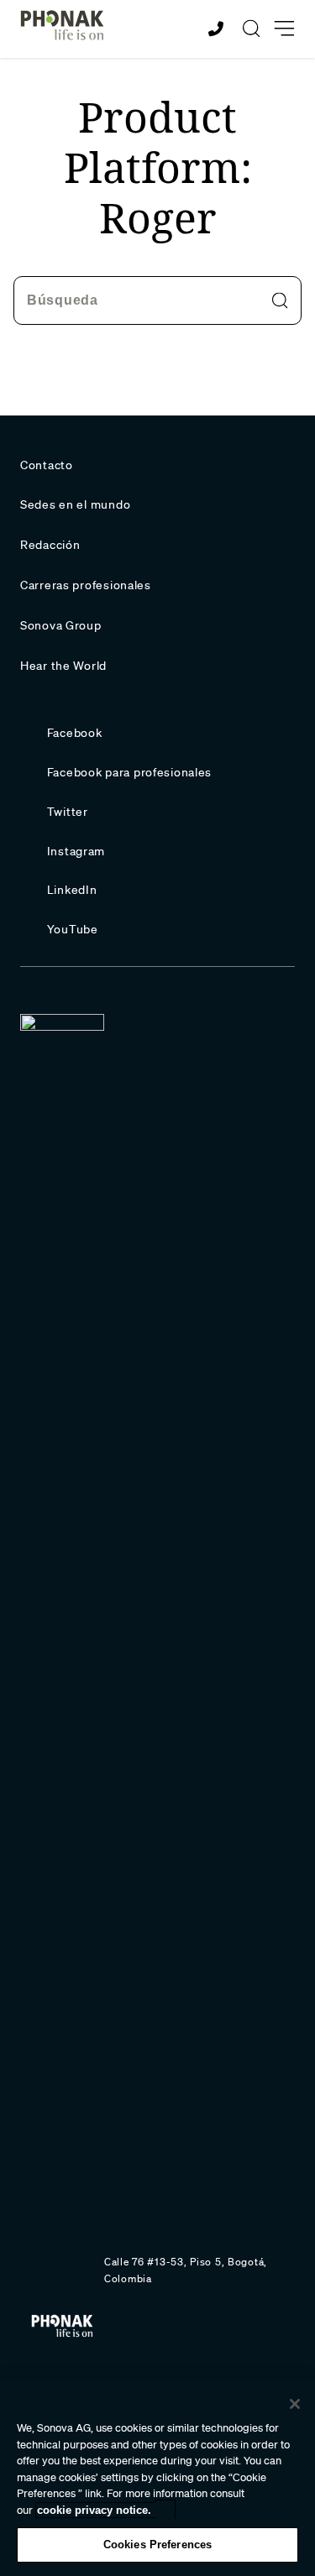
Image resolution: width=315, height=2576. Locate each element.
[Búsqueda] (251, 29)
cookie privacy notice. (94, 2510)
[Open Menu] (284, 29)
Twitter (68, 812)
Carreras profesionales (86, 585)
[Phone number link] (218, 29)
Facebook (75, 733)
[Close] (295, 2404)
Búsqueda (63, 300)
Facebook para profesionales (129, 772)
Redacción (50, 545)
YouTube (73, 929)
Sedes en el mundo (75, 504)
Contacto (47, 465)
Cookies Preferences (157, 2545)
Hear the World (63, 666)
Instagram (76, 851)
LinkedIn (72, 890)
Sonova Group (61, 625)
